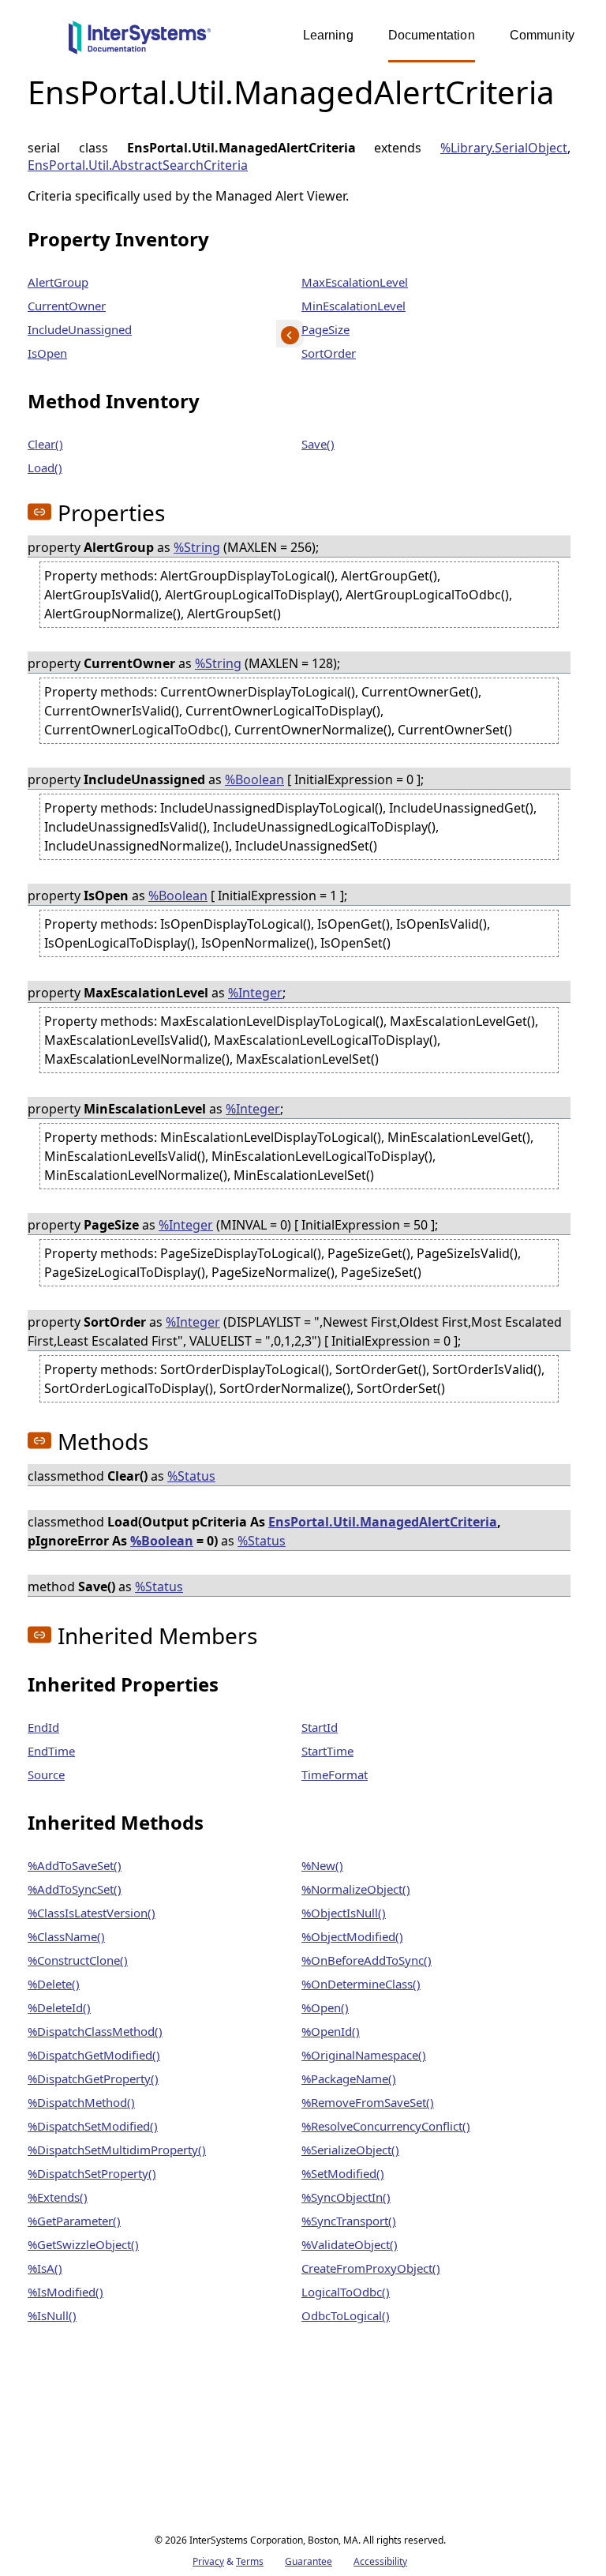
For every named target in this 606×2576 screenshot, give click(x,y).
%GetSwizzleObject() (83, 2244)
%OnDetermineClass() (361, 1984)
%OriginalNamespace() (364, 2055)
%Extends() (58, 2197)
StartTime (327, 1751)
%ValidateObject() (350, 2244)
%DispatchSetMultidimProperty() (117, 2150)
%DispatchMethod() (81, 2102)
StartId (320, 1727)
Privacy (208, 2561)
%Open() (325, 2007)
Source (46, 1774)
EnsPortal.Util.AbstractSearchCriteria (138, 165)
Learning (328, 35)
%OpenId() (331, 2031)
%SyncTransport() (349, 2221)
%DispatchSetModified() (93, 2126)
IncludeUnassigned (80, 329)
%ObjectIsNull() (344, 1913)
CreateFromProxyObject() (371, 2268)
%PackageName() (349, 2078)
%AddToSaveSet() (75, 1865)
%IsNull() (52, 2315)
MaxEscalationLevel (355, 282)
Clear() (45, 444)
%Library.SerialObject (504, 148)
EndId (43, 1727)
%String (197, 547)
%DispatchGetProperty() (93, 2078)
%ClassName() (66, 1936)
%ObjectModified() (352, 1936)
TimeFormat (335, 1774)
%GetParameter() (74, 2221)
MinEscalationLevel (353, 306)
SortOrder (329, 353)
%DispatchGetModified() (94, 2055)
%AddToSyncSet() (75, 1889)
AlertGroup (58, 282)
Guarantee (309, 2561)
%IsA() (45, 2268)
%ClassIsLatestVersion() (92, 1913)
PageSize (325, 329)
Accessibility (380, 2561)
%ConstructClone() (78, 1960)
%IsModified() (65, 2292)
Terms (250, 2561)
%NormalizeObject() (356, 1889)
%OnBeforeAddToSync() (367, 1960)
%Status (191, 1476)
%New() (322, 1865)
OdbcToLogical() (346, 2315)
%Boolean (254, 779)
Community (542, 35)
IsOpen (47, 353)
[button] (39, 512)
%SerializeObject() (350, 2150)
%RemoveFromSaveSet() (368, 2102)
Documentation (432, 35)
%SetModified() (343, 2173)
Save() (318, 444)
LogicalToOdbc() (346, 2292)
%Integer (255, 993)
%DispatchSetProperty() (92, 2173)
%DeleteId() (59, 2007)
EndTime (51, 1751)
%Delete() (54, 1984)
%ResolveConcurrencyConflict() (386, 2126)
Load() (45, 468)
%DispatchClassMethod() (95, 2031)
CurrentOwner (67, 306)
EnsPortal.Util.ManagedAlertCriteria (383, 1522)
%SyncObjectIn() (346, 2197)
